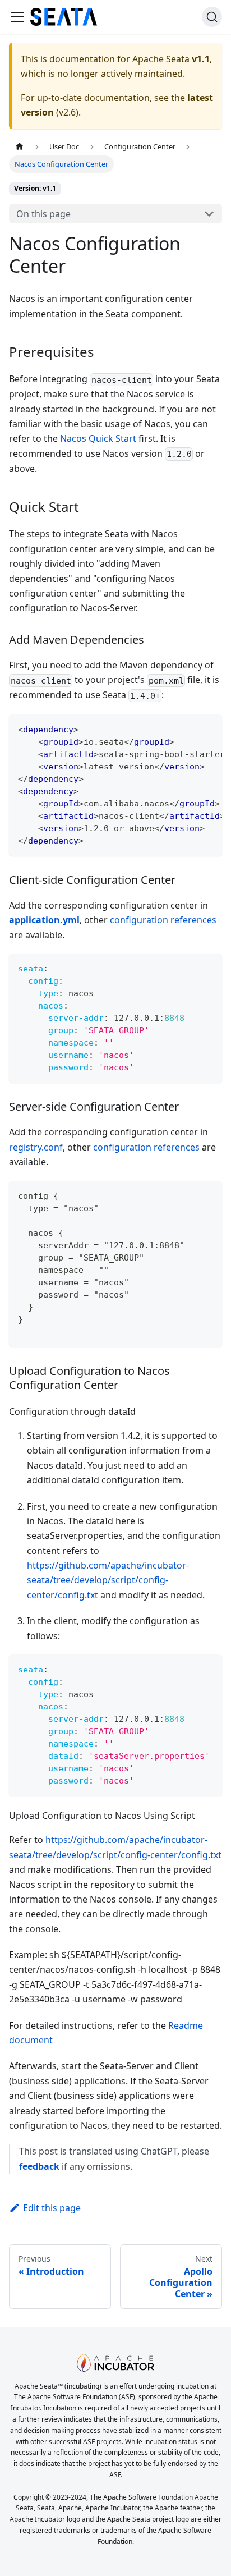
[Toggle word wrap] (188, 728)
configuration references (163, 920)
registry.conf (36, 1147)
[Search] (212, 17)
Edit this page (52, 2208)
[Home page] (20, 147)
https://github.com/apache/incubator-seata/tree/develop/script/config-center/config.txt (108, 1580)
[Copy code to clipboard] (208, 728)
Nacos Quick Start (98, 438)
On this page (43, 214)
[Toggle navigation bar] (17, 17)
